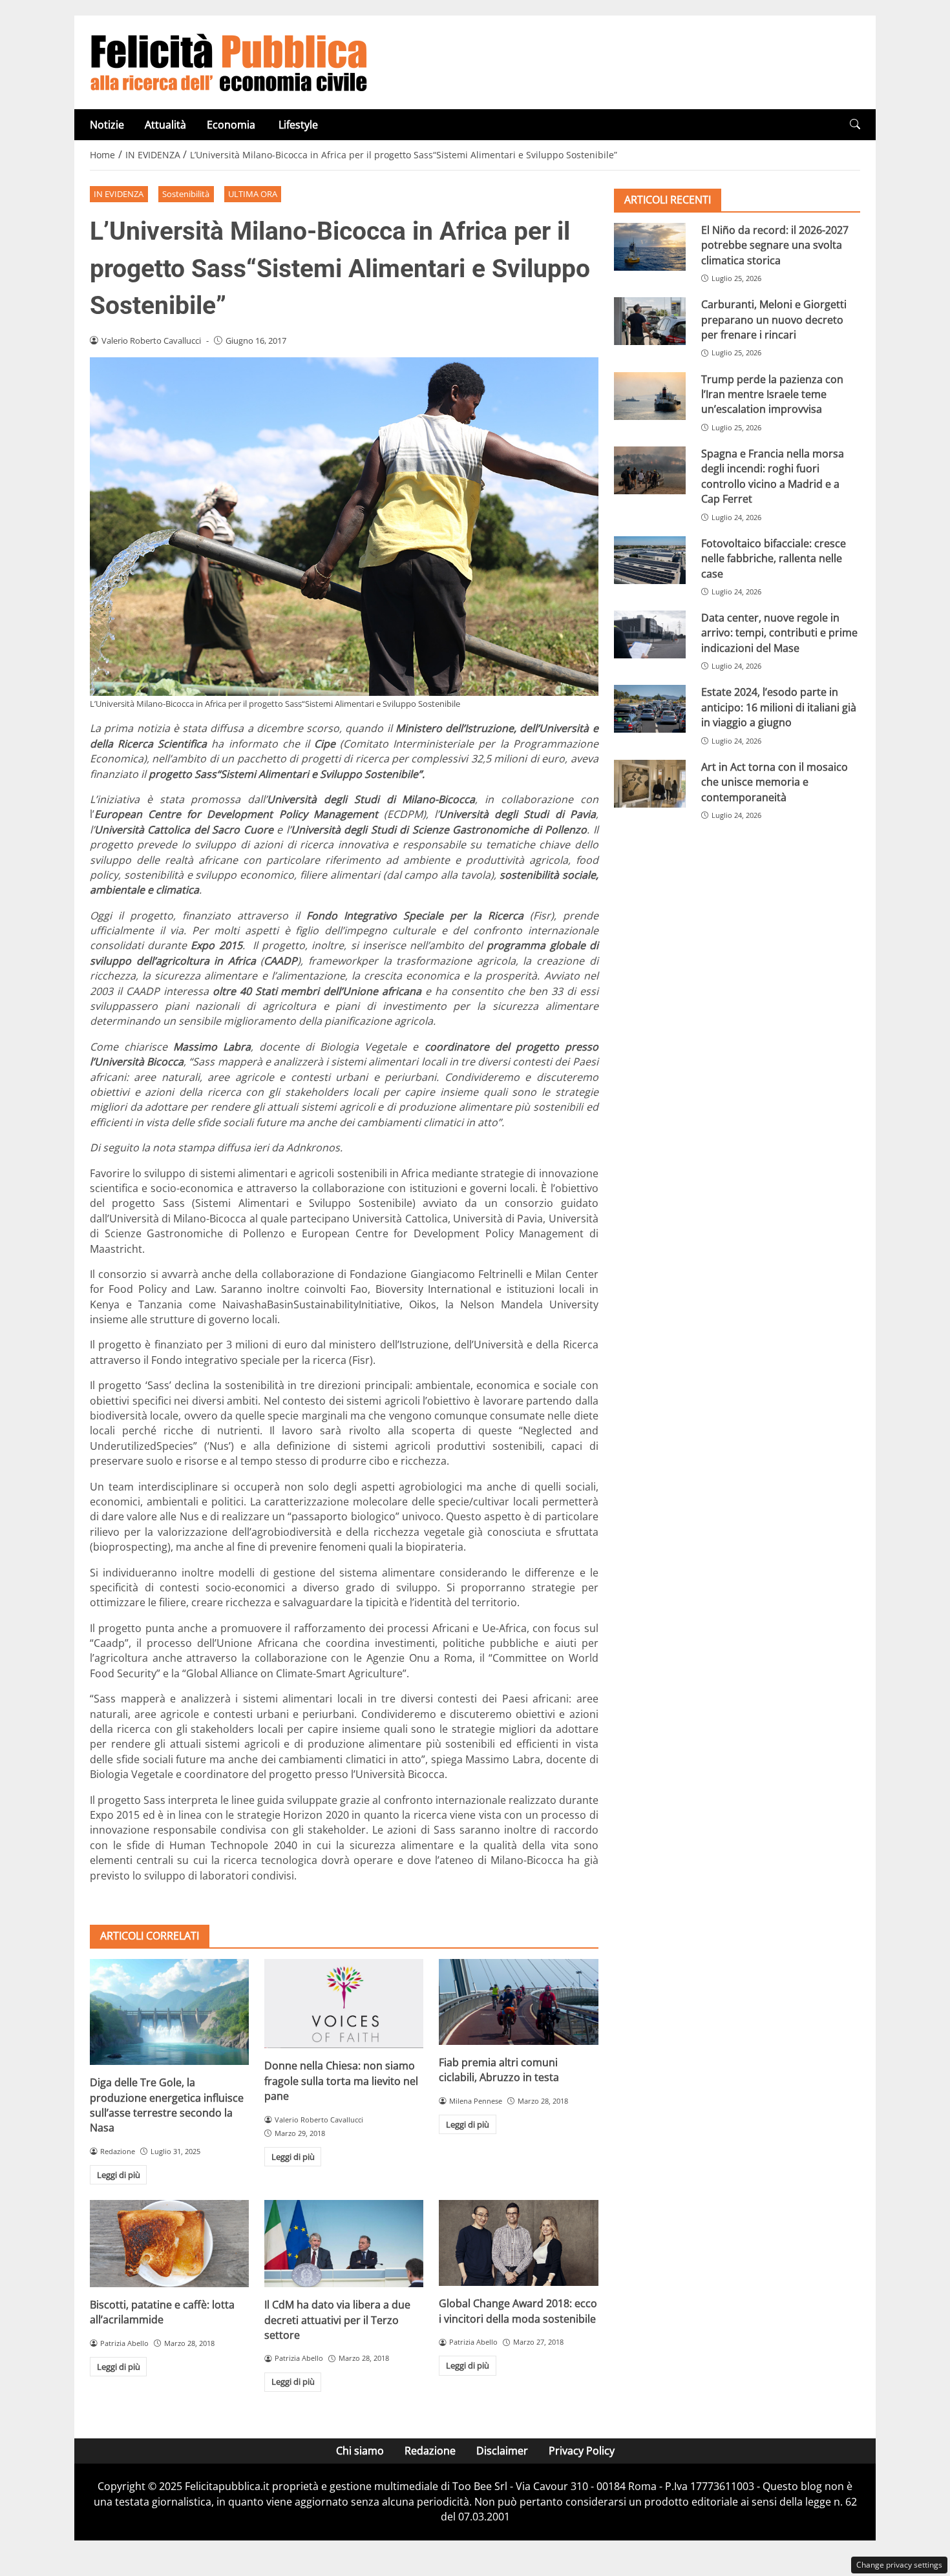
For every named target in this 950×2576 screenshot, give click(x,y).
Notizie (107, 125)
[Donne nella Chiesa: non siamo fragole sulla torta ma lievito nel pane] (344, 2004)
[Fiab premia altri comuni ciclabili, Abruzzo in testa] (518, 2002)
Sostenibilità (186, 194)
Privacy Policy (582, 2451)
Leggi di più (119, 2175)
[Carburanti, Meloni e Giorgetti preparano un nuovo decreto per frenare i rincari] (650, 321)
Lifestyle (298, 125)
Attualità (165, 125)
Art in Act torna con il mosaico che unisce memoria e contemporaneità (775, 782)
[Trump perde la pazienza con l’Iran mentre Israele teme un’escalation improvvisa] (650, 396)
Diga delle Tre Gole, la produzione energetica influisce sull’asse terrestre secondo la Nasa (167, 2105)
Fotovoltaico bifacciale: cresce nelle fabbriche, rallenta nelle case (774, 559)
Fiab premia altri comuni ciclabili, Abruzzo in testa (499, 2070)
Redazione (430, 2451)
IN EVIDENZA (119, 194)
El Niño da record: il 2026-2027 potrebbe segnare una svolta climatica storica (775, 245)
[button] (855, 124)
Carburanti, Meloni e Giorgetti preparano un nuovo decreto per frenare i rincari (774, 319)
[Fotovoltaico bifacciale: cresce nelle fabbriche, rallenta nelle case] (650, 560)
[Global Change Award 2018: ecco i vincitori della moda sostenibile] (518, 2243)
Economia (232, 125)
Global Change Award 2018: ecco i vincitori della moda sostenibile (518, 2311)
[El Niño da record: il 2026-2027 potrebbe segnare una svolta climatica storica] (650, 247)
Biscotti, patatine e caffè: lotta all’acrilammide (162, 2312)
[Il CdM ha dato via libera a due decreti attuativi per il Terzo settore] (344, 2244)
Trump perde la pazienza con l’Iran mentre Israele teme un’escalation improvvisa (772, 394)
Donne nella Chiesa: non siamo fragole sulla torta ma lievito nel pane (341, 2081)
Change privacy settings (899, 2565)
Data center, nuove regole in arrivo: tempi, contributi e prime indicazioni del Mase (779, 633)
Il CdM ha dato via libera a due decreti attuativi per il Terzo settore (337, 2320)
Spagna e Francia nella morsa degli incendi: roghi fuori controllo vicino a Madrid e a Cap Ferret (773, 476)
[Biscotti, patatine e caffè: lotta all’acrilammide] (169, 2243)
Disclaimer (502, 2451)
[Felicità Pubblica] (229, 61)
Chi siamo (360, 2451)
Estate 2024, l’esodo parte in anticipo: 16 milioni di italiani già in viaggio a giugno (779, 707)
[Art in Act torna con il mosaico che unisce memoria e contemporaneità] (650, 784)
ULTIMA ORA (253, 194)
